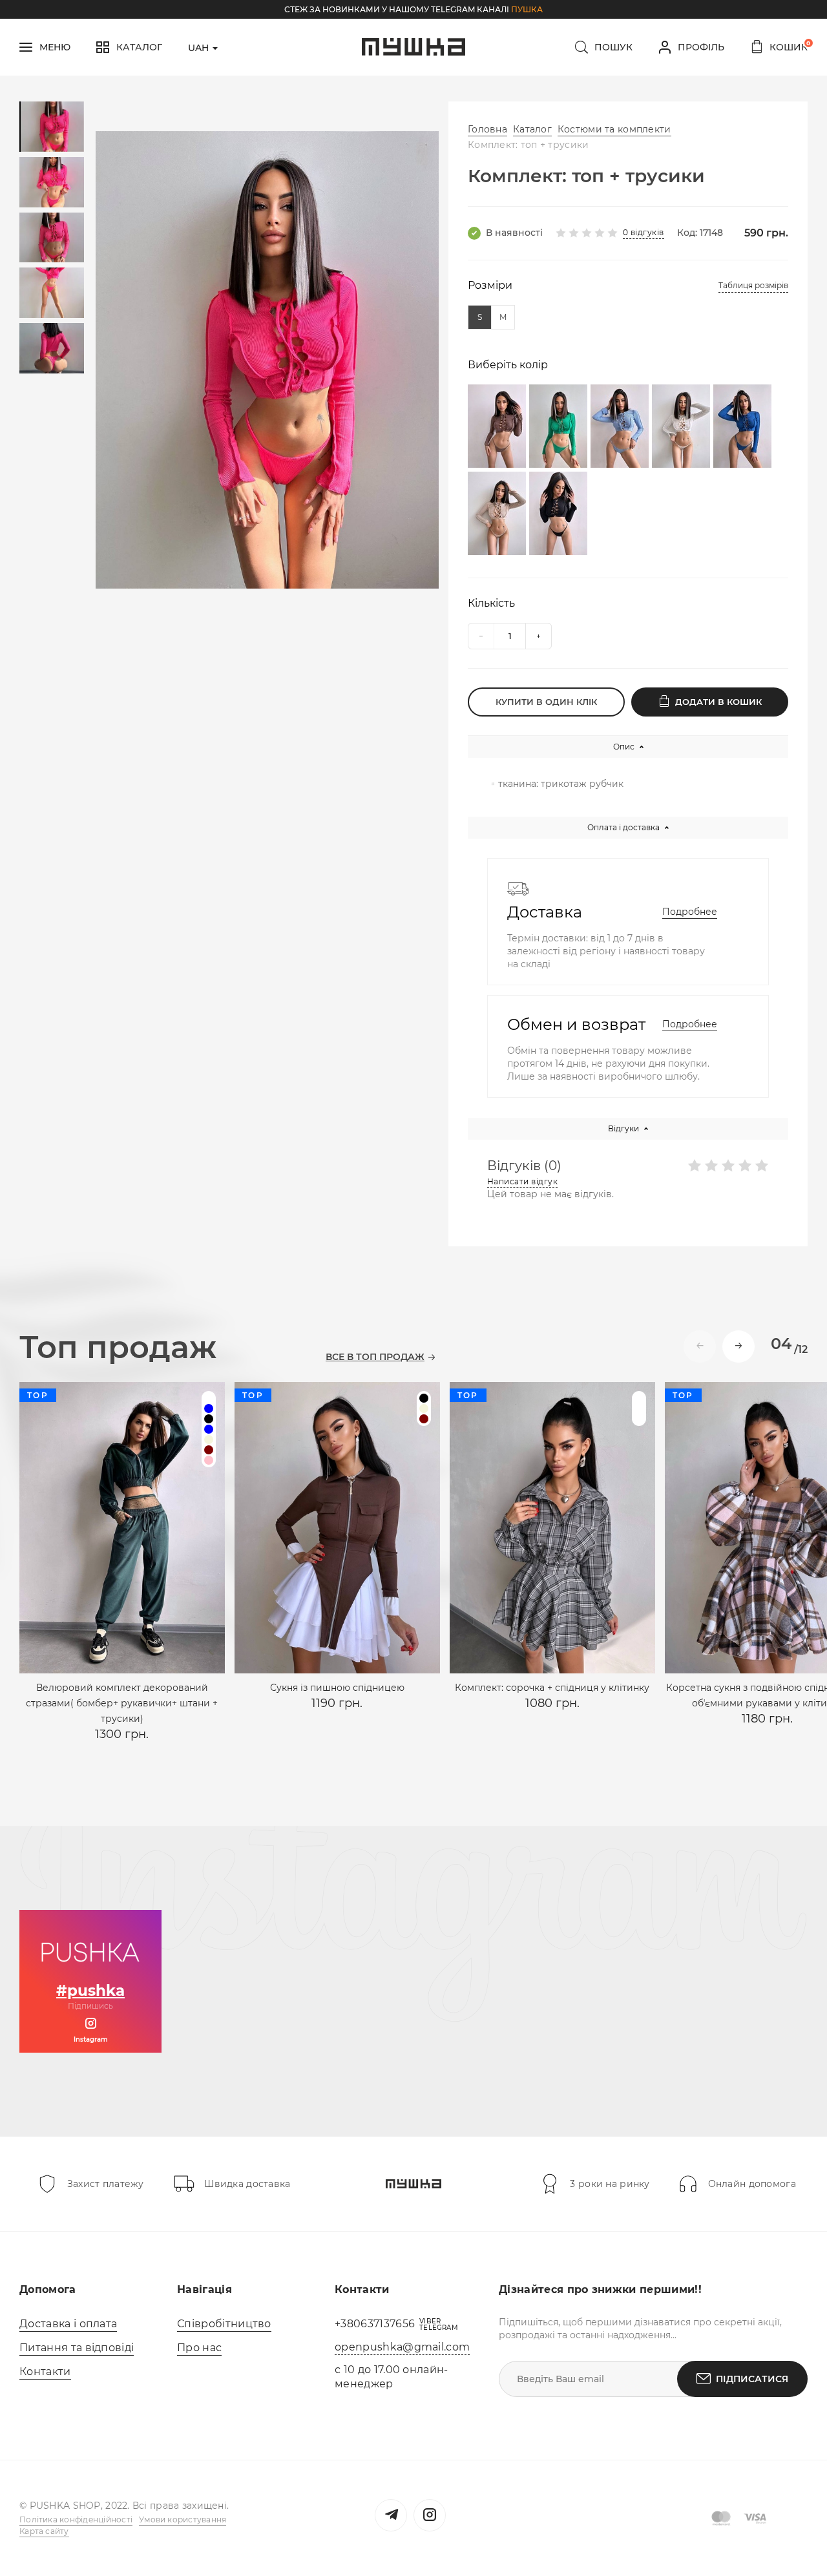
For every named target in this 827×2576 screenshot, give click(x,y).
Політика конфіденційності (76, 2519)
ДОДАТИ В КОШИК (718, 702)
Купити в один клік (546, 702)
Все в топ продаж (375, 1357)
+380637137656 (375, 2324)
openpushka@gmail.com (402, 2347)
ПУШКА (527, 9)
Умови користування (183, 2519)
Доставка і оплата (68, 2324)
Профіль (701, 47)
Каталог (532, 129)
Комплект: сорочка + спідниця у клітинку (552, 1688)
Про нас (199, 2348)
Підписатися (752, 2379)
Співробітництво (224, 2324)
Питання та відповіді (77, 2348)
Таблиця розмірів (753, 285)
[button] (738, 1346)
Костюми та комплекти (614, 129)
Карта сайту (44, 2531)
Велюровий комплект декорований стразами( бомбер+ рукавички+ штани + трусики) (122, 1703)
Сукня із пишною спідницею (337, 1688)
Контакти (45, 2372)
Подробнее (690, 912)
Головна (487, 129)
